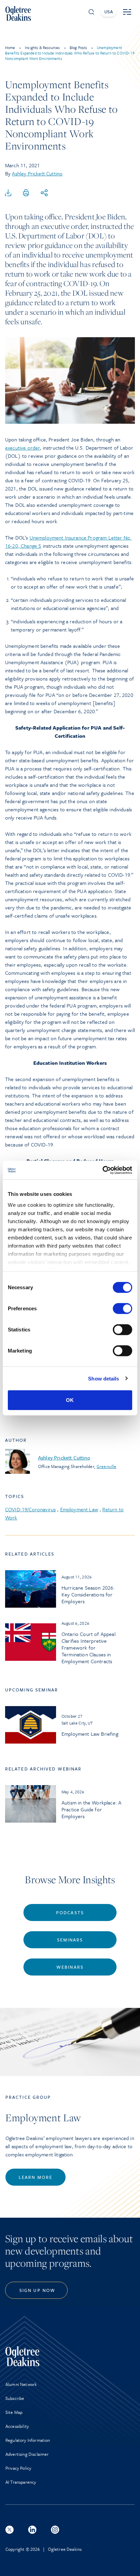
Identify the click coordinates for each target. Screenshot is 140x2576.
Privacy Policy (18, 2468)
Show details (103, 1378)
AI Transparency (21, 2482)
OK (70, 1400)
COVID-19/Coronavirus (30, 1509)
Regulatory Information (28, 2440)
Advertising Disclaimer (27, 2454)
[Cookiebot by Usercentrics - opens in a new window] (102, 1170)
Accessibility (17, 2426)
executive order (22, 448)
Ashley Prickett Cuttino (37, 173)
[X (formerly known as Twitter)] (10, 2530)
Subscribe (15, 2398)
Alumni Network (21, 2384)
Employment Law (79, 1509)
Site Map (14, 2412)
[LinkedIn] (32, 2530)
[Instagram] (55, 2530)
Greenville (106, 1466)
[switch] (122, 1309)
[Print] (26, 193)
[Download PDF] (8, 193)
